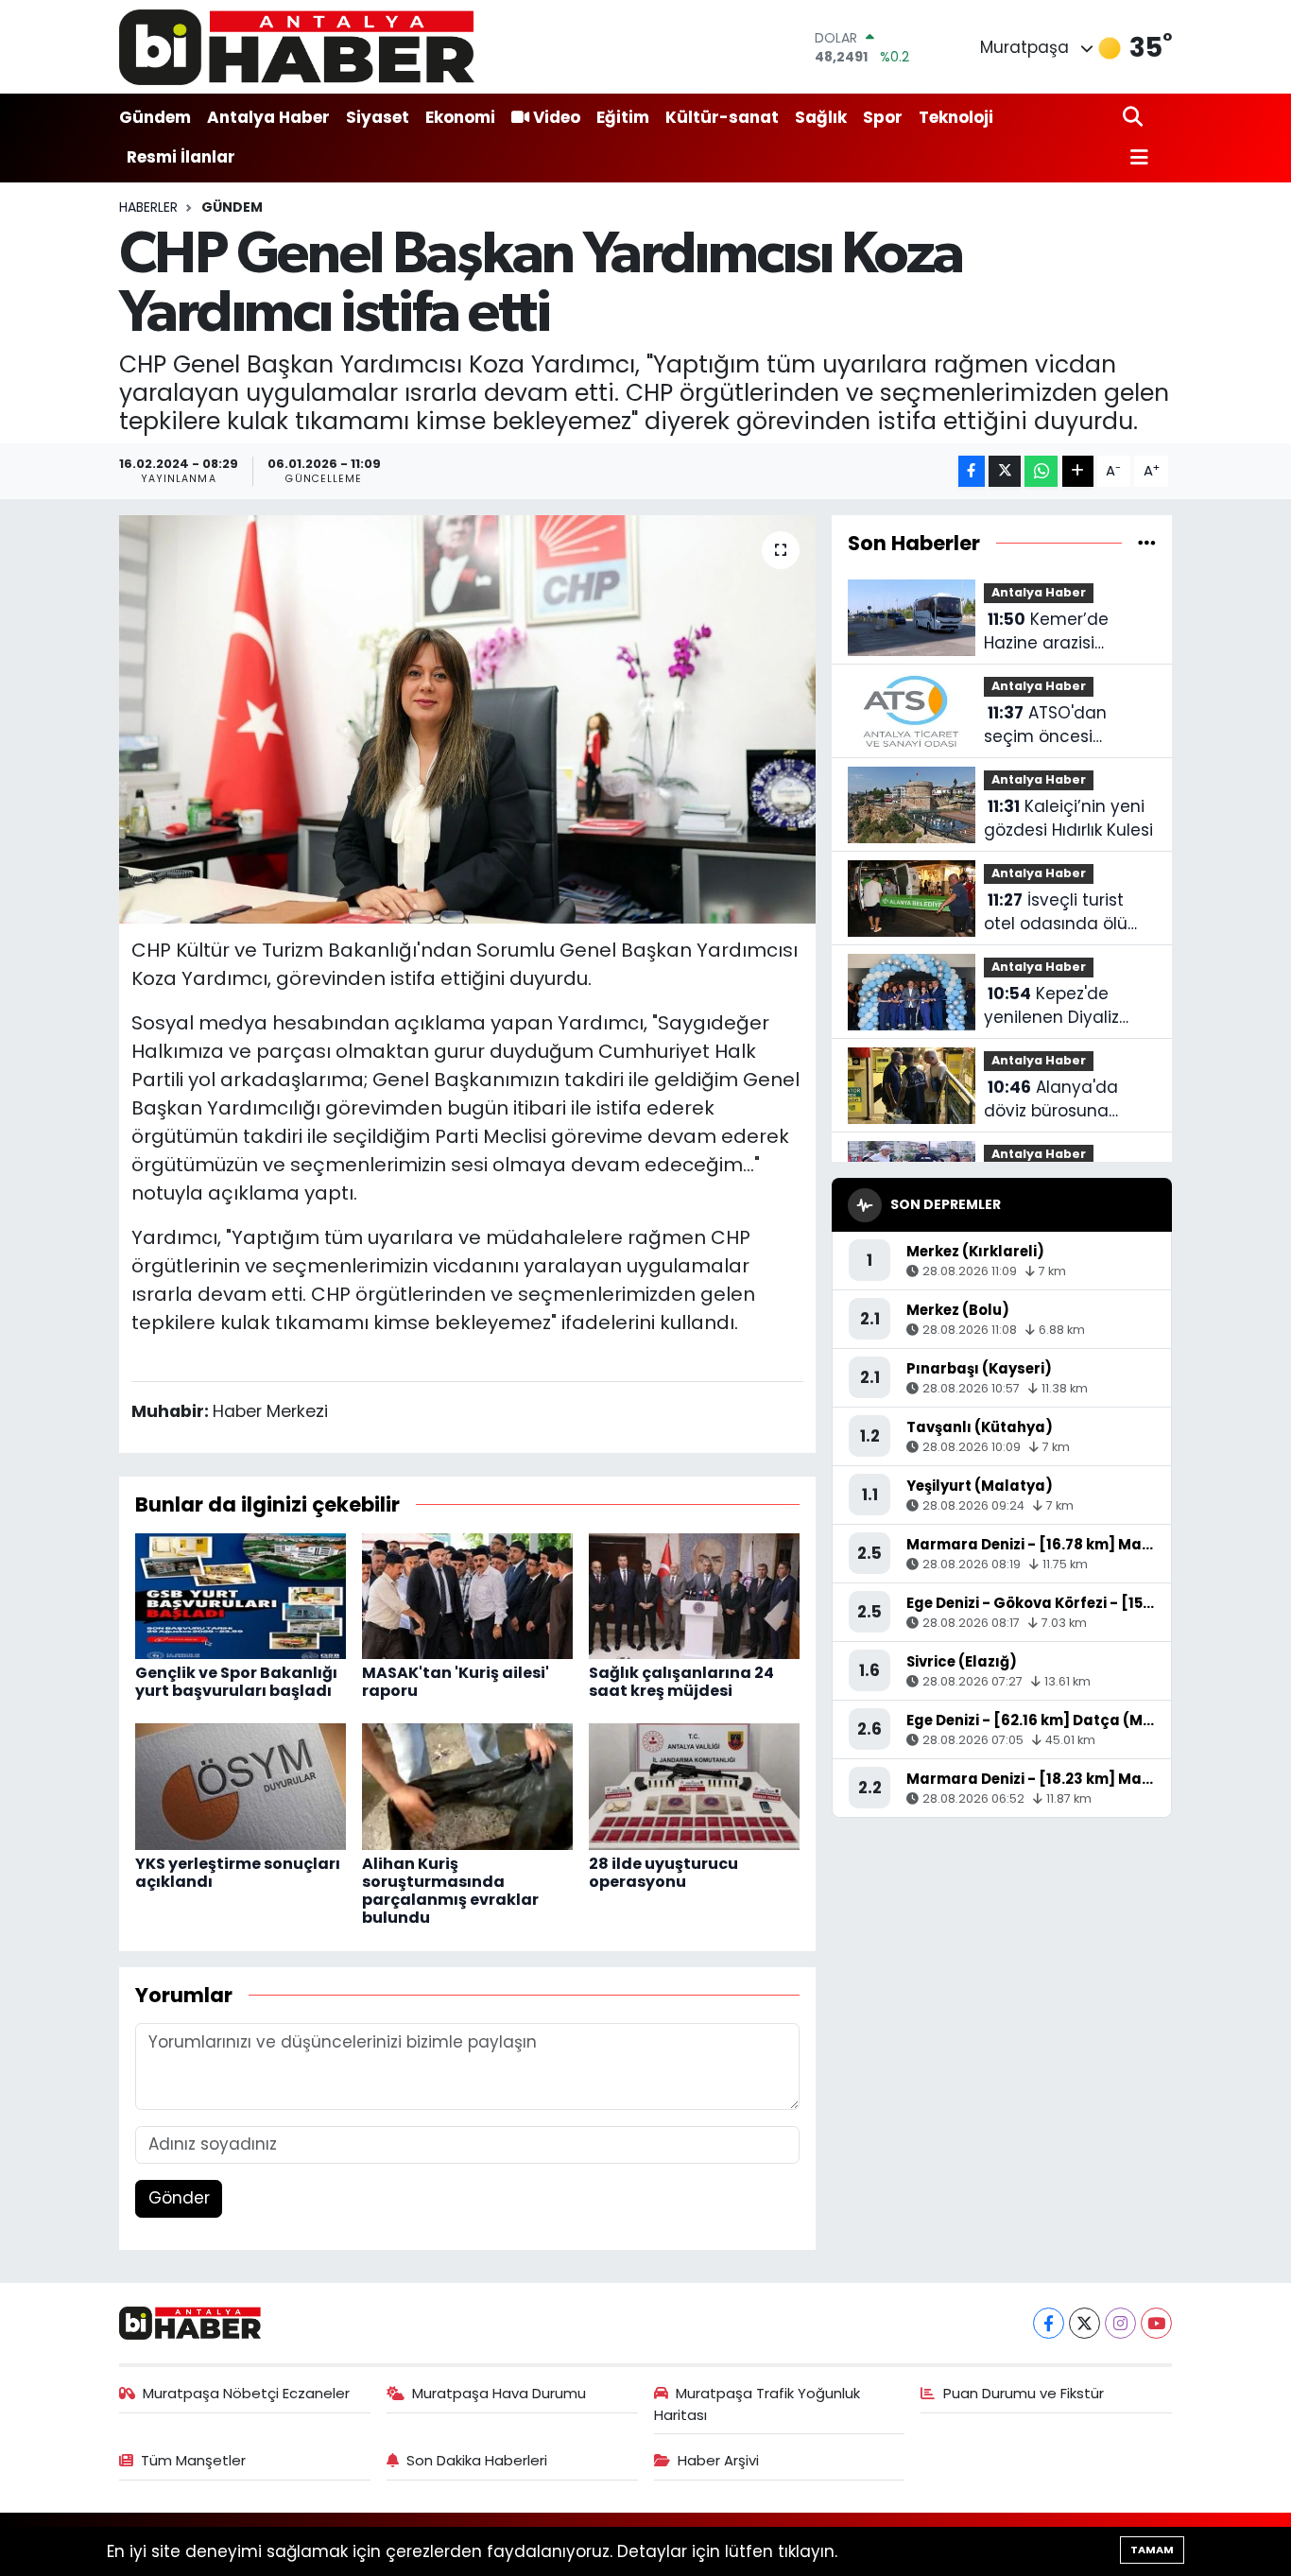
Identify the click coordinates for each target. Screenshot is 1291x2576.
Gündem (155, 117)
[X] (1084, 2323)
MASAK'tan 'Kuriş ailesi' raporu (456, 1682)
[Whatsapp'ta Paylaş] (1041, 471)
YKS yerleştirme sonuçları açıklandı (238, 1873)
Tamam (1152, 2550)
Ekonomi (460, 117)
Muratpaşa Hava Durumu (499, 2393)
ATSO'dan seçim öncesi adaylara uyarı (1045, 726)
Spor (883, 117)
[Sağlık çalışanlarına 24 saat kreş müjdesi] (694, 1595)
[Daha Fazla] (1078, 471)
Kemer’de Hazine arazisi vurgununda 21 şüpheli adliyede (1051, 632)
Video (557, 117)
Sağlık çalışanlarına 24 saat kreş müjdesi (681, 1682)
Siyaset (378, 117)
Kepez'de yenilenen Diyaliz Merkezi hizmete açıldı (1051, 1006)
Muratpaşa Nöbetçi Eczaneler (246, 2393)
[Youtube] (1156, 2323)
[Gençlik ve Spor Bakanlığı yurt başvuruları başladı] (241, 1595)
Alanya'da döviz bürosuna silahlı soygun (1051, 1100)
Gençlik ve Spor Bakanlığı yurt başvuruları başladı (236, 1682)
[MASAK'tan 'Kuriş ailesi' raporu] (467, 1595)
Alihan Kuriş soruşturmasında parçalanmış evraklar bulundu (450, 1891)
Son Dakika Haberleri (477, 2460)
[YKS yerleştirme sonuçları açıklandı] (241, 1786)
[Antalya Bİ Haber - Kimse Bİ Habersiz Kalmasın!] (297, 47)
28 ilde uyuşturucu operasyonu (663, 1873)
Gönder (179, 2198)
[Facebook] (1049, 2323)
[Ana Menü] (1136, 158)
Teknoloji (956, 117)
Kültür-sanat (722, 117)
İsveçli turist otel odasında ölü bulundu (1056, 913)
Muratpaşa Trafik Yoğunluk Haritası (757, 2403)
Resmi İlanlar (181, 157)
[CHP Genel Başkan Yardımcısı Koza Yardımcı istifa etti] (467, 719)
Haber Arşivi (718, 2460)
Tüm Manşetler (193, 2460)
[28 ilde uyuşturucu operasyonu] (694, 1786)
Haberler (148, 207)
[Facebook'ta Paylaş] (972, 471)
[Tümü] (1147, 543)
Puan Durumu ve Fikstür (1024, 2393)
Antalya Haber (268, 117)
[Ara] (1135, 118)
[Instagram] (1120, 2323)
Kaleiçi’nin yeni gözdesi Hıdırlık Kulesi (1068, 819)
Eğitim (623, 117)
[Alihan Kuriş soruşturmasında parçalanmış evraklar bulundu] (467, 1786)
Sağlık (821, 117)
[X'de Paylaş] (1005, 471)
